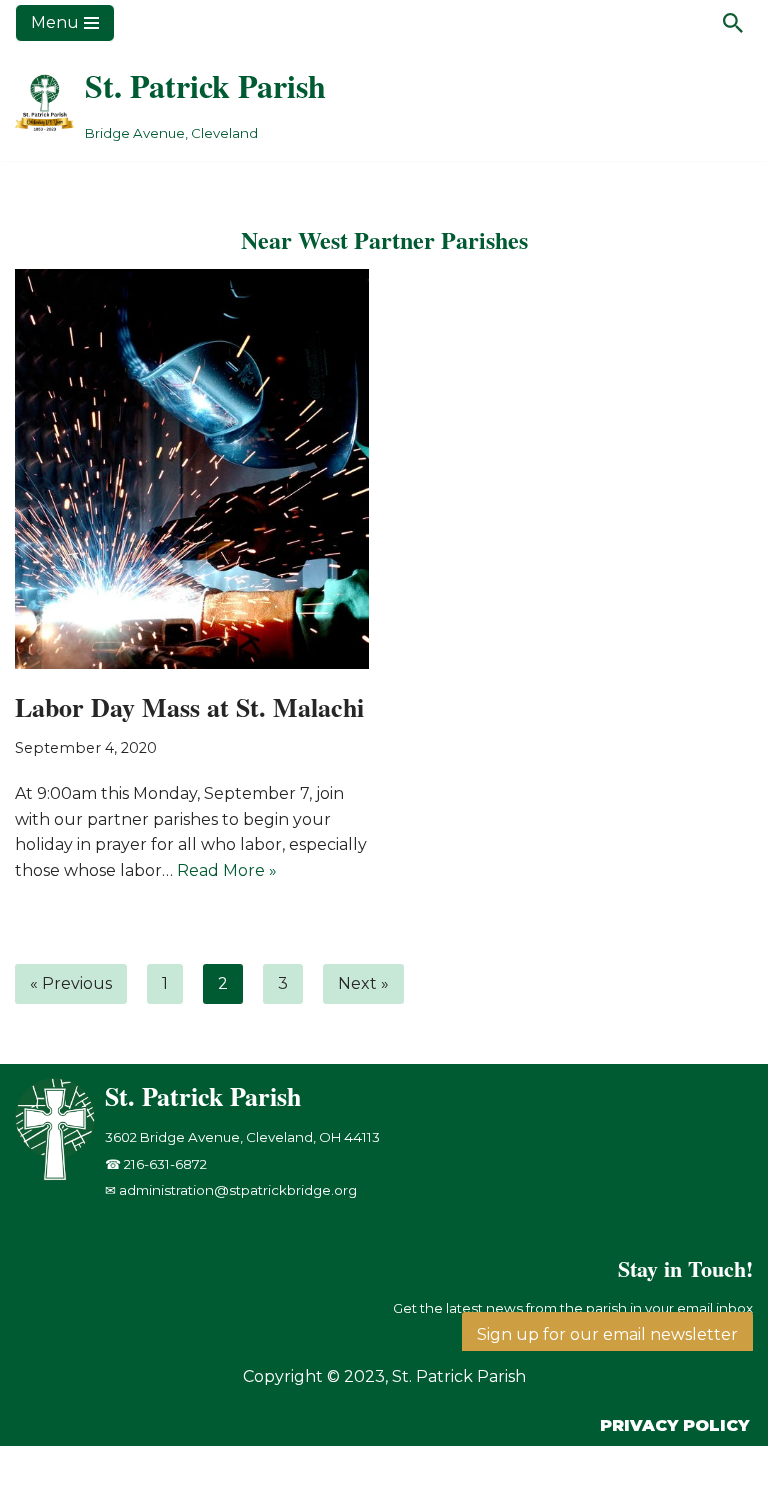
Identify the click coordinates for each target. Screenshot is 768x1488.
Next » (363, 983)
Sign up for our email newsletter (607, 1334)
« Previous (71, 983)
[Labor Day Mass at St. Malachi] (192, 469)
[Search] (733, 23)
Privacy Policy (674, 1425)
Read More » (227, 870)
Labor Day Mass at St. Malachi (189, 707)
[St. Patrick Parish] (60, 1175)
